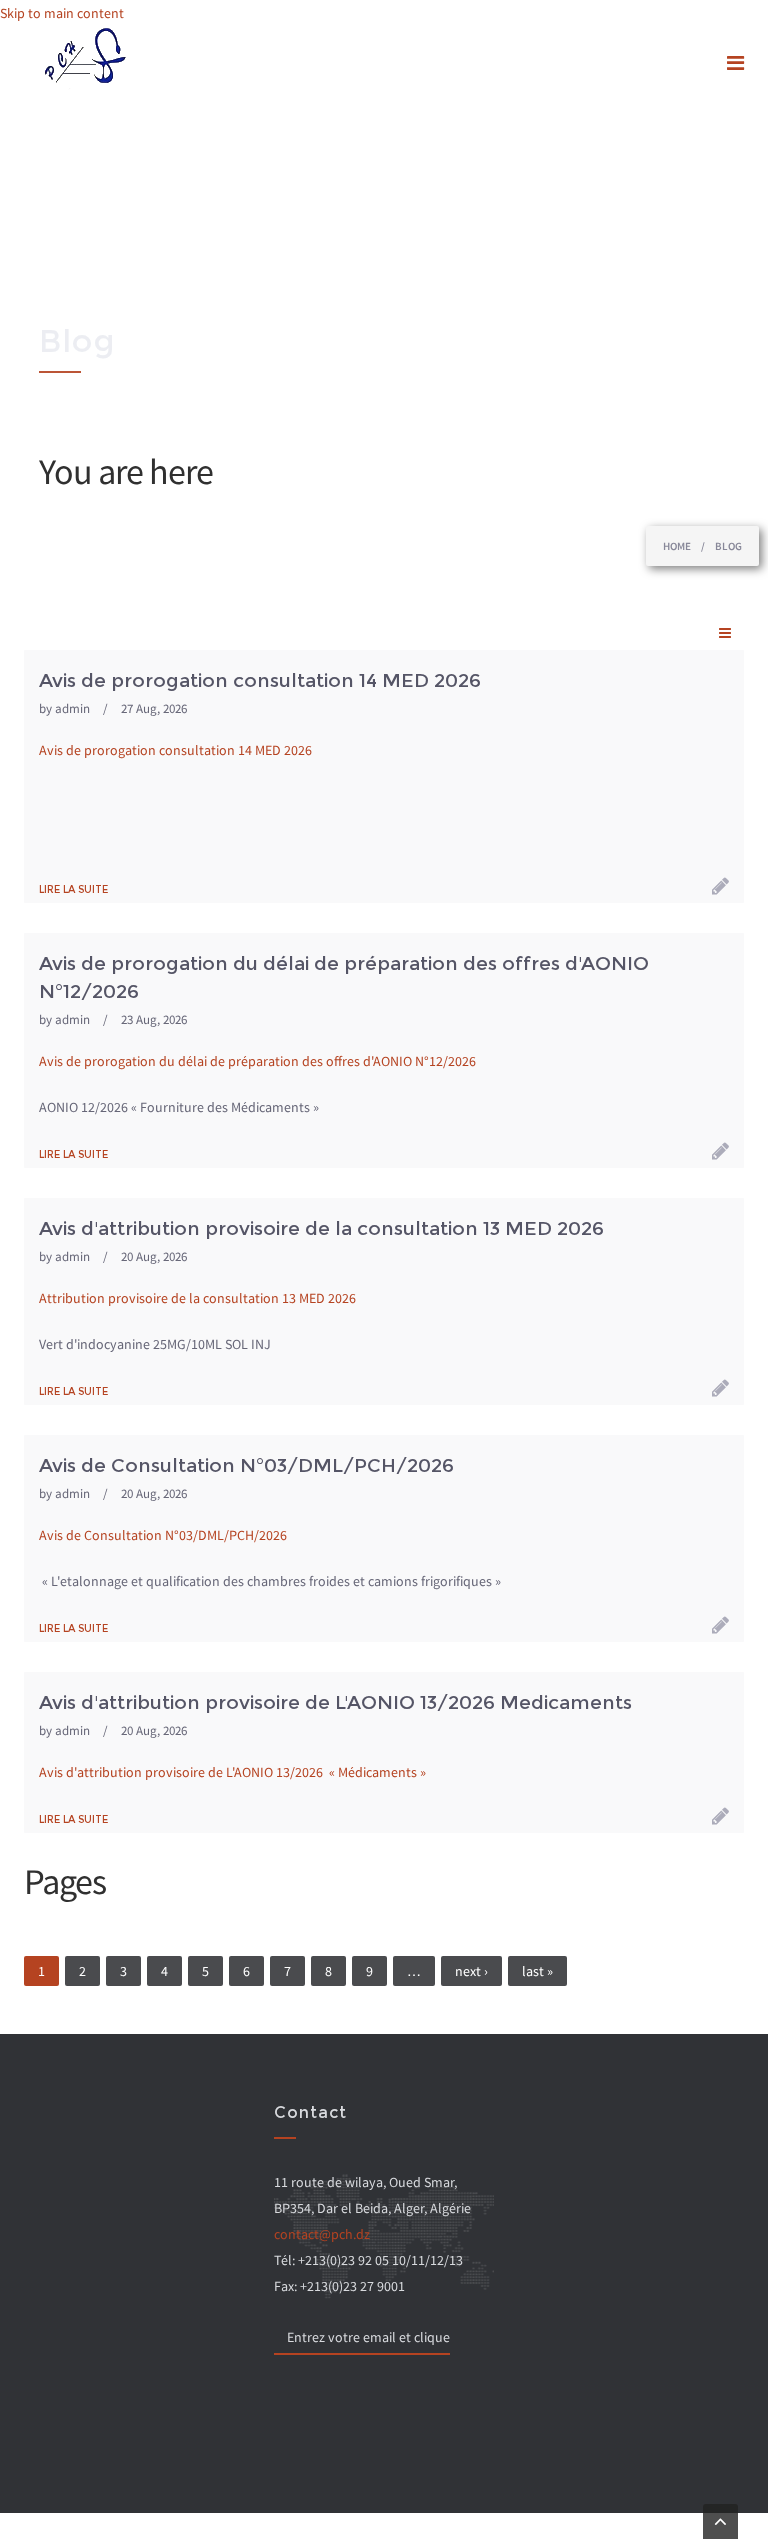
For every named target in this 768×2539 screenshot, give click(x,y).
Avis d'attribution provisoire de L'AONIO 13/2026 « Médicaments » (232, 1772)
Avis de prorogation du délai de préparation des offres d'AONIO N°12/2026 (259, 1061)
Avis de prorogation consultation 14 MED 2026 (175, 750)
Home (677, 546)
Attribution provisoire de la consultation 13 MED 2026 (197, 1298)
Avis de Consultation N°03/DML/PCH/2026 (164, 1535)
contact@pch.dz (322, 2234)
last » (537, 1971)
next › (471, 1971)
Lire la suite (73, 889)
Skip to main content (62, 13)
